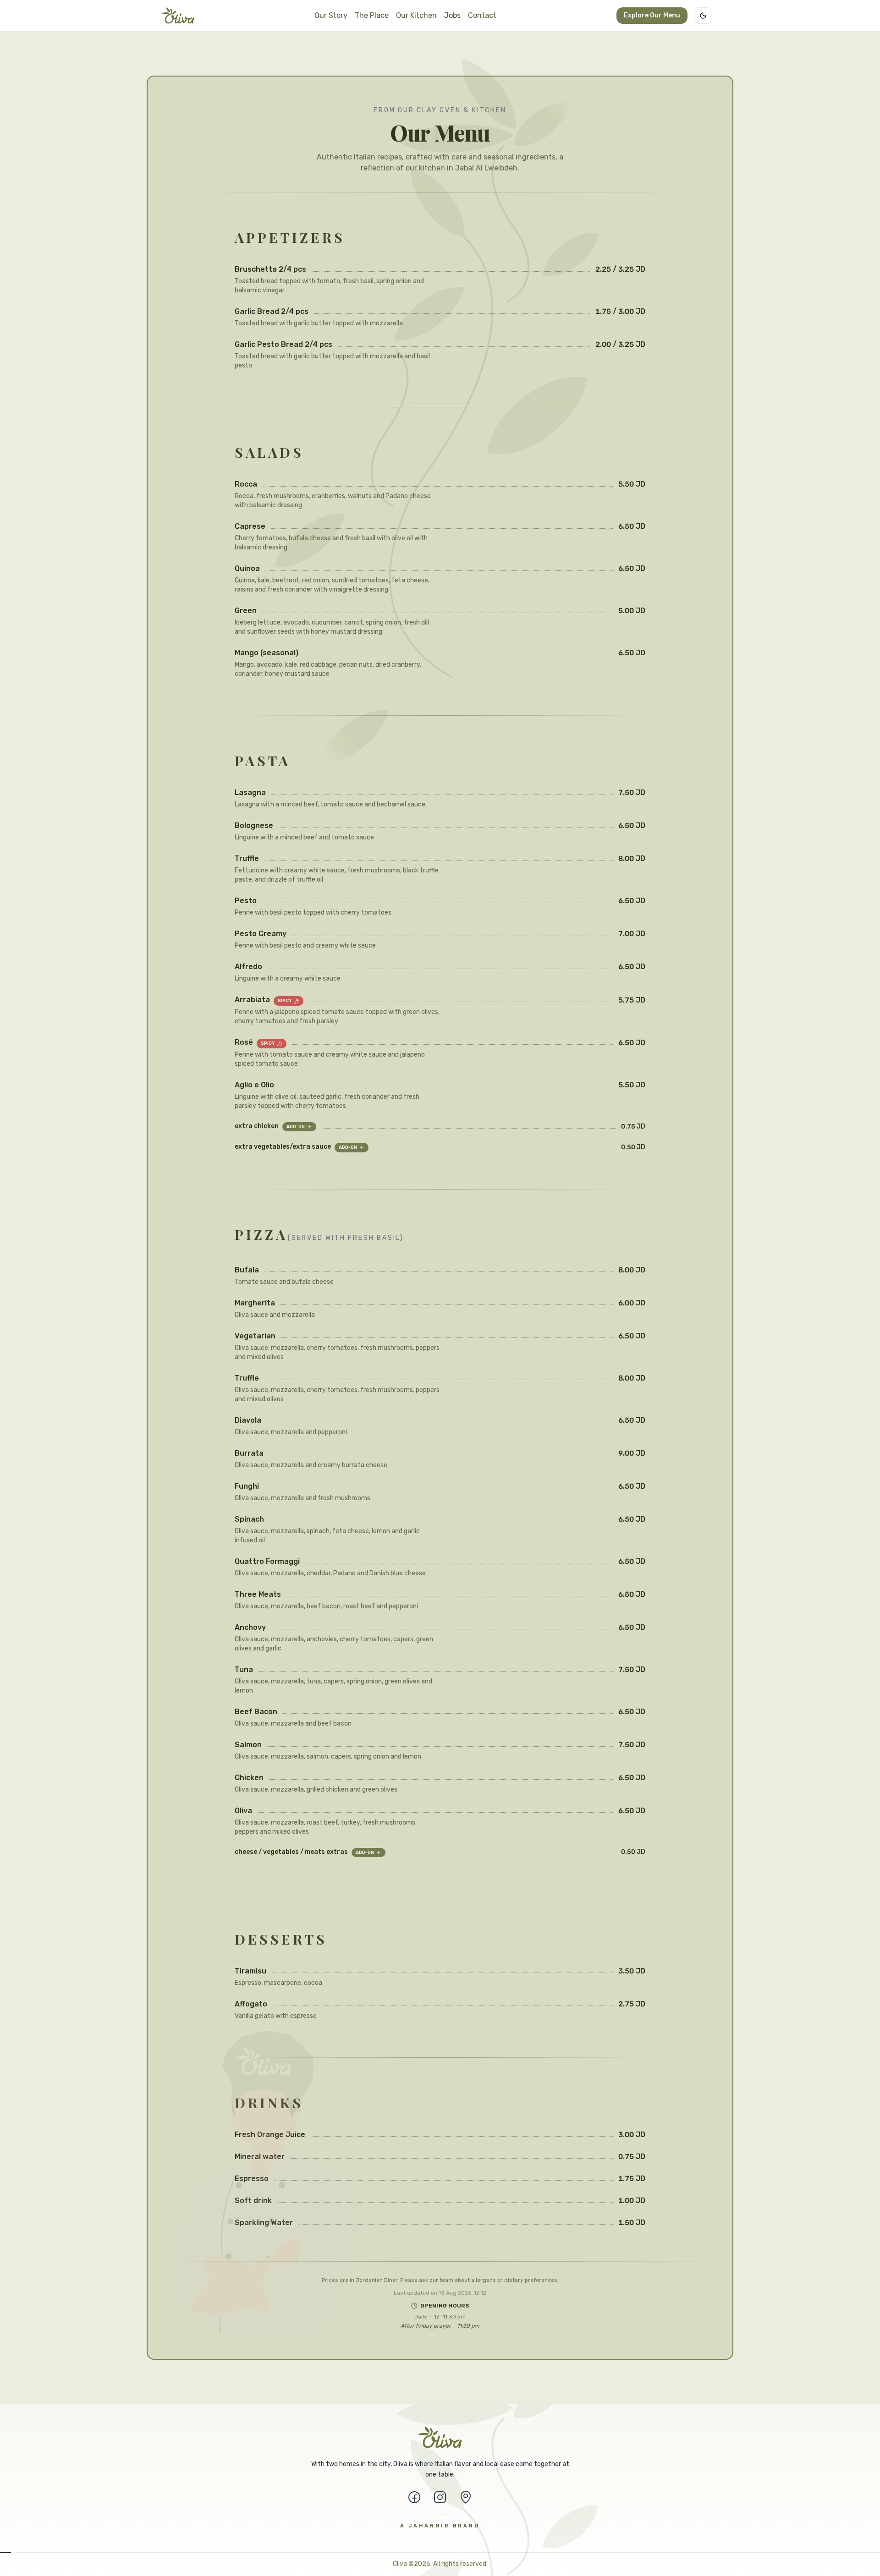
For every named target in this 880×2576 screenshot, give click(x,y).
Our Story (331, 15)
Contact (482, 15)
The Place (372, 15)
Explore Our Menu (652, 15)
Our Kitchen (416, 15)
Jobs (452, 15)
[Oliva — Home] (178, 16)
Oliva (400, 2564)
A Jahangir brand (440, 2526)
